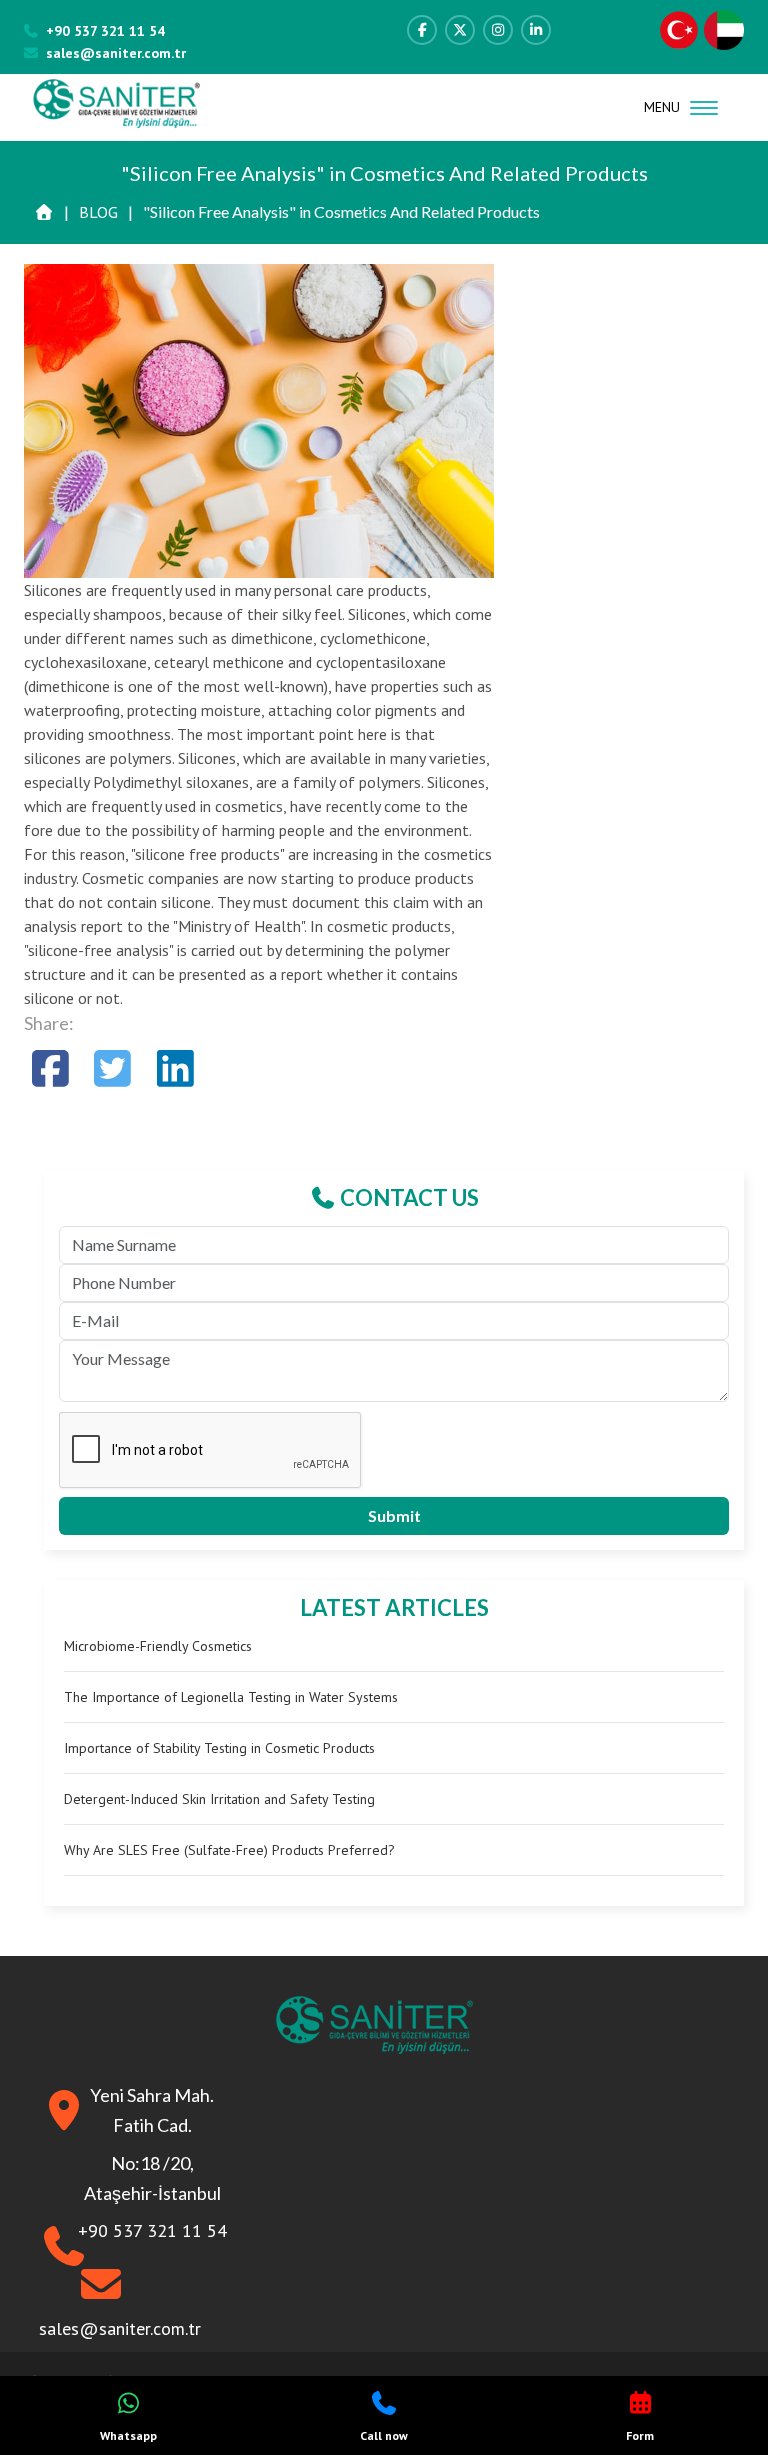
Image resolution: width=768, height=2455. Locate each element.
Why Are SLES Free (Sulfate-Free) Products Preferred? (229, 1850)
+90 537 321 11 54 (105, 31)
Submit (394, 1515)
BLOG (98, 212)
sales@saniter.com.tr (116, 53)
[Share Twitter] (113, 1068)
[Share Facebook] (50, 1068)
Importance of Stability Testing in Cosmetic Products (219, 1748)
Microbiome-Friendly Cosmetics (158, 1646)
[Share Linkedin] (175, 1068)
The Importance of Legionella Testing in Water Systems (231, 1697)
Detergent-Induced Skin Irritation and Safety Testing (219, 1799)
